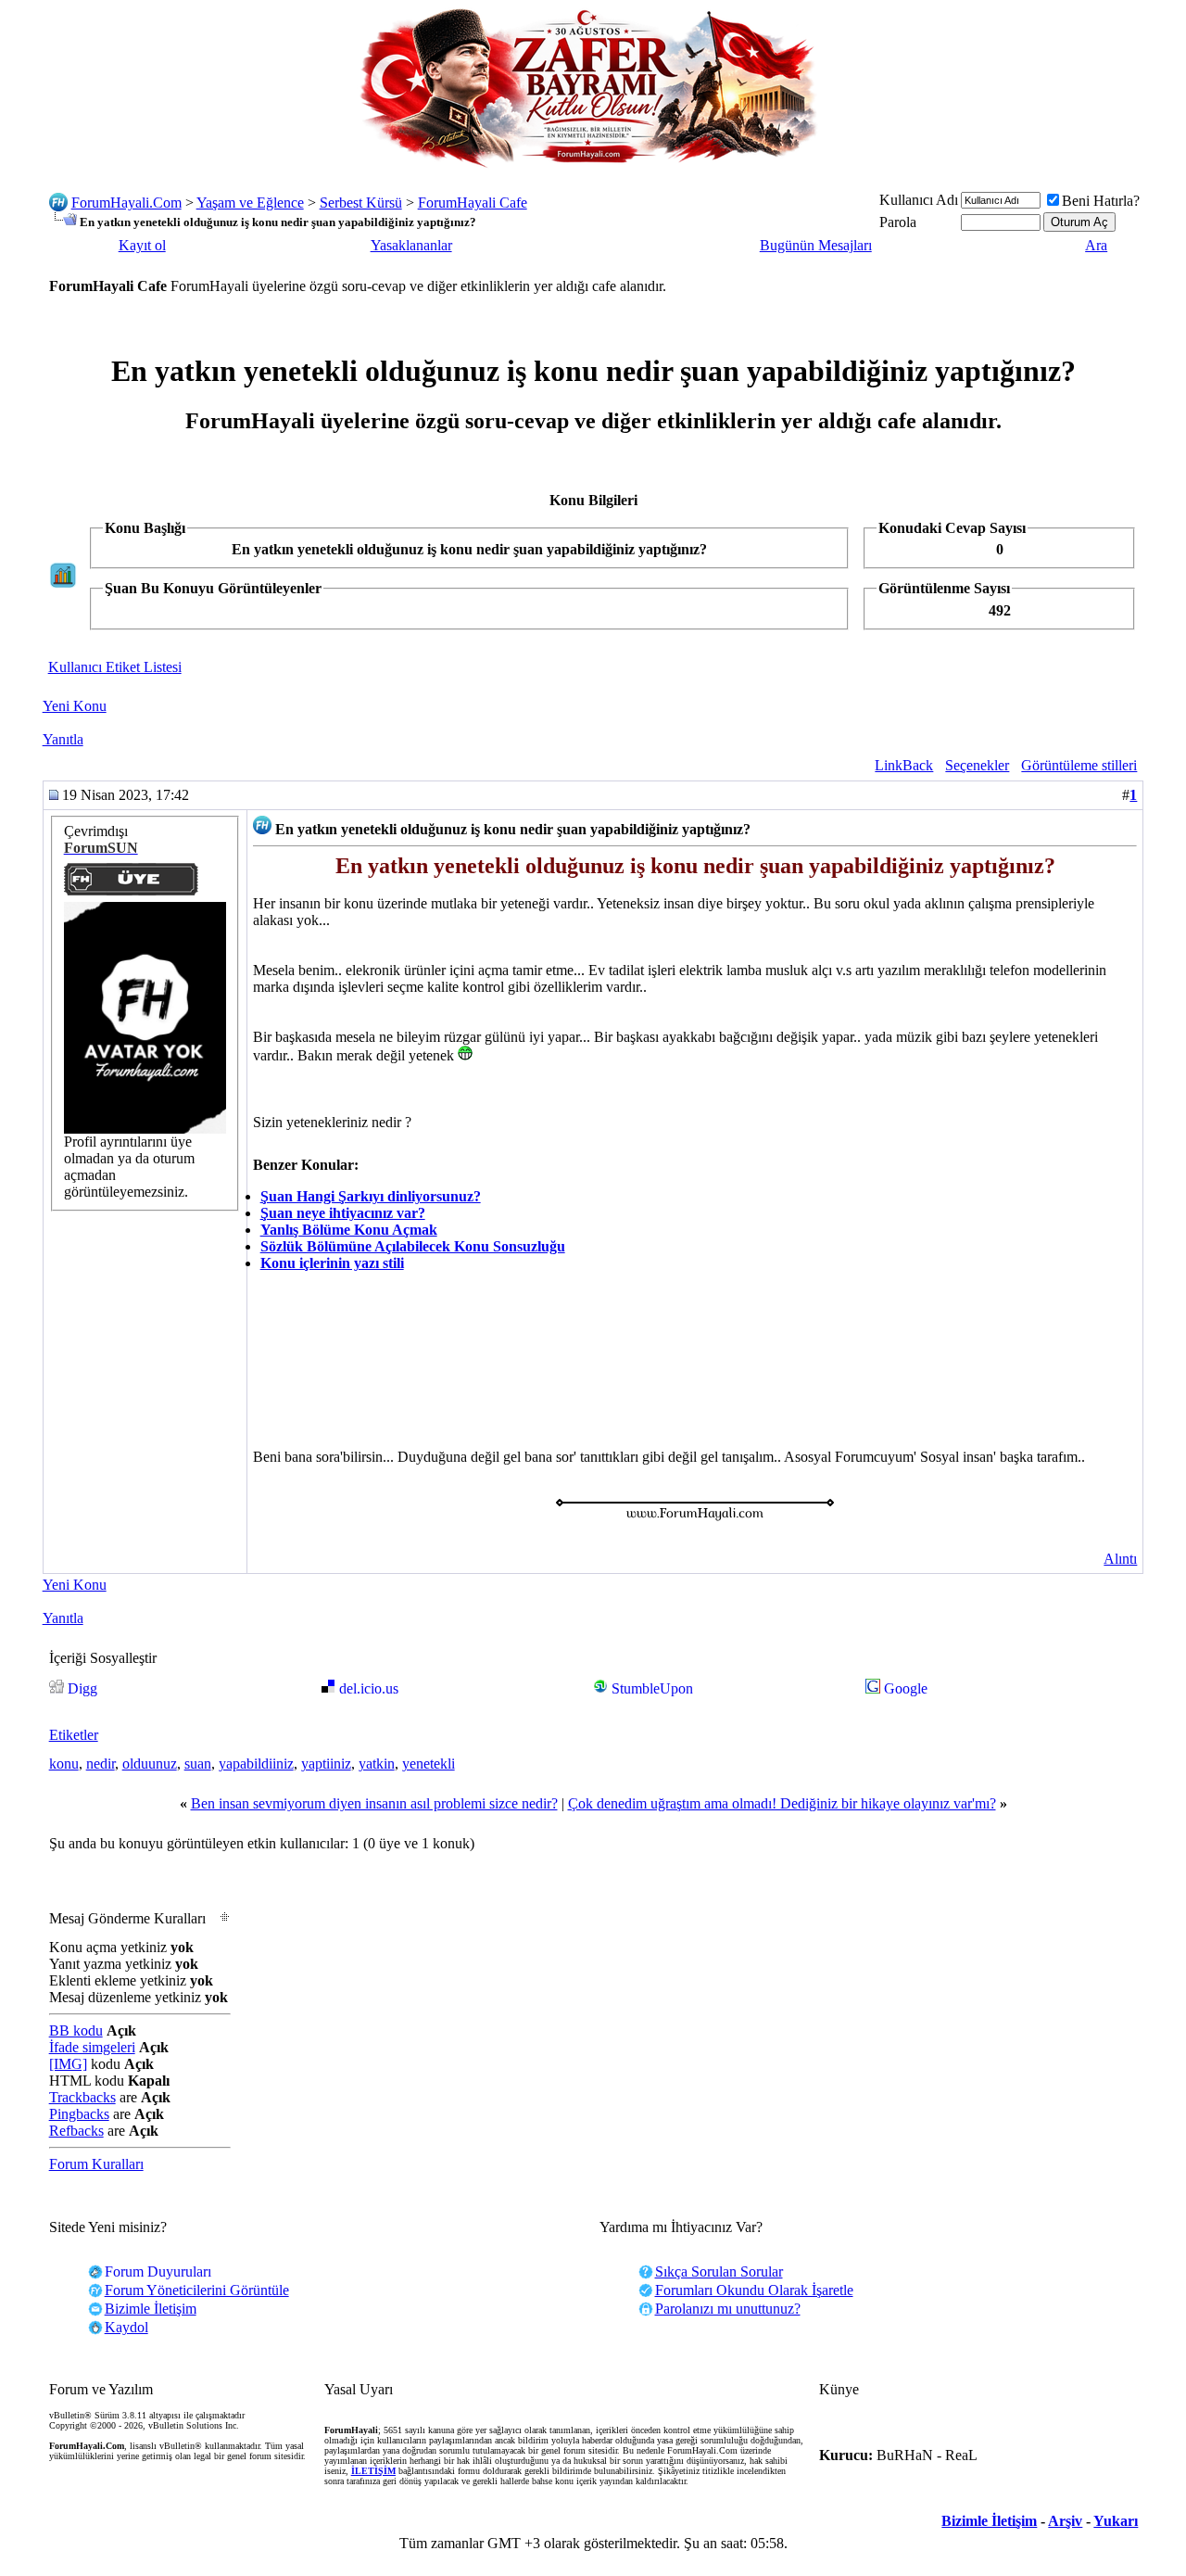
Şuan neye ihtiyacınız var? (343, 1213)
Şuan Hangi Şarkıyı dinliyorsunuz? (371, 1196)
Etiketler (74, 1735)
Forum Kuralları (96, 2164)
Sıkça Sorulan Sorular (719, 2271)
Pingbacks (79, 2114)
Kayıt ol (142, 245)
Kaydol (126, 2327)
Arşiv (1065, 2521)
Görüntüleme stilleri (1079, 765)
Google (906, 1688)
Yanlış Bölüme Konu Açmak (349, 1230)
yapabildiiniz (256, 1764)
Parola (898, 222)
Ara (1096, 245)
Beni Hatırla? (1101, 201)
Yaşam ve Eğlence (250, 203)
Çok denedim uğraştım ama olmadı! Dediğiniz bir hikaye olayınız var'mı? (782, 1803)
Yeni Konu (75, 706)
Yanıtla (63, 739)
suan (198, 1764)
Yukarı (1116, 2521)
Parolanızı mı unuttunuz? (728, 2309)
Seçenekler (977, 765)
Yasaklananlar (411, 245)
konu (64, 1764)
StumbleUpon (652, 1688)
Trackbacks (82, 2097)
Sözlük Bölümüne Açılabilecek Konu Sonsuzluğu (413, 1246)
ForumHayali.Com (126, 203)
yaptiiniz (326, 1764)
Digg (82, 1688)
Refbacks (76, 2131)
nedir (101, 1764)
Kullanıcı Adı (919, 200)
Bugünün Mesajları (816, 245)
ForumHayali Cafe (473, 203)
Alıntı (1120, 1559)
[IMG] (68, 2064)
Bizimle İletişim (989, 2521)
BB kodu (76, 2030)
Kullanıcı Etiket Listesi (115, 667)
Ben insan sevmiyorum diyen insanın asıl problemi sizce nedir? (374, 1803)
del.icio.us (369, 1688)
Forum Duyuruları (158, 2271)
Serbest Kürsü (361, 203)
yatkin (377, 1764)
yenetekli (429, 1764)
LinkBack (904, 765)
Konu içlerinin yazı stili (332, 1263)
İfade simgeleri (92, 2047)
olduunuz (150, 1764)
